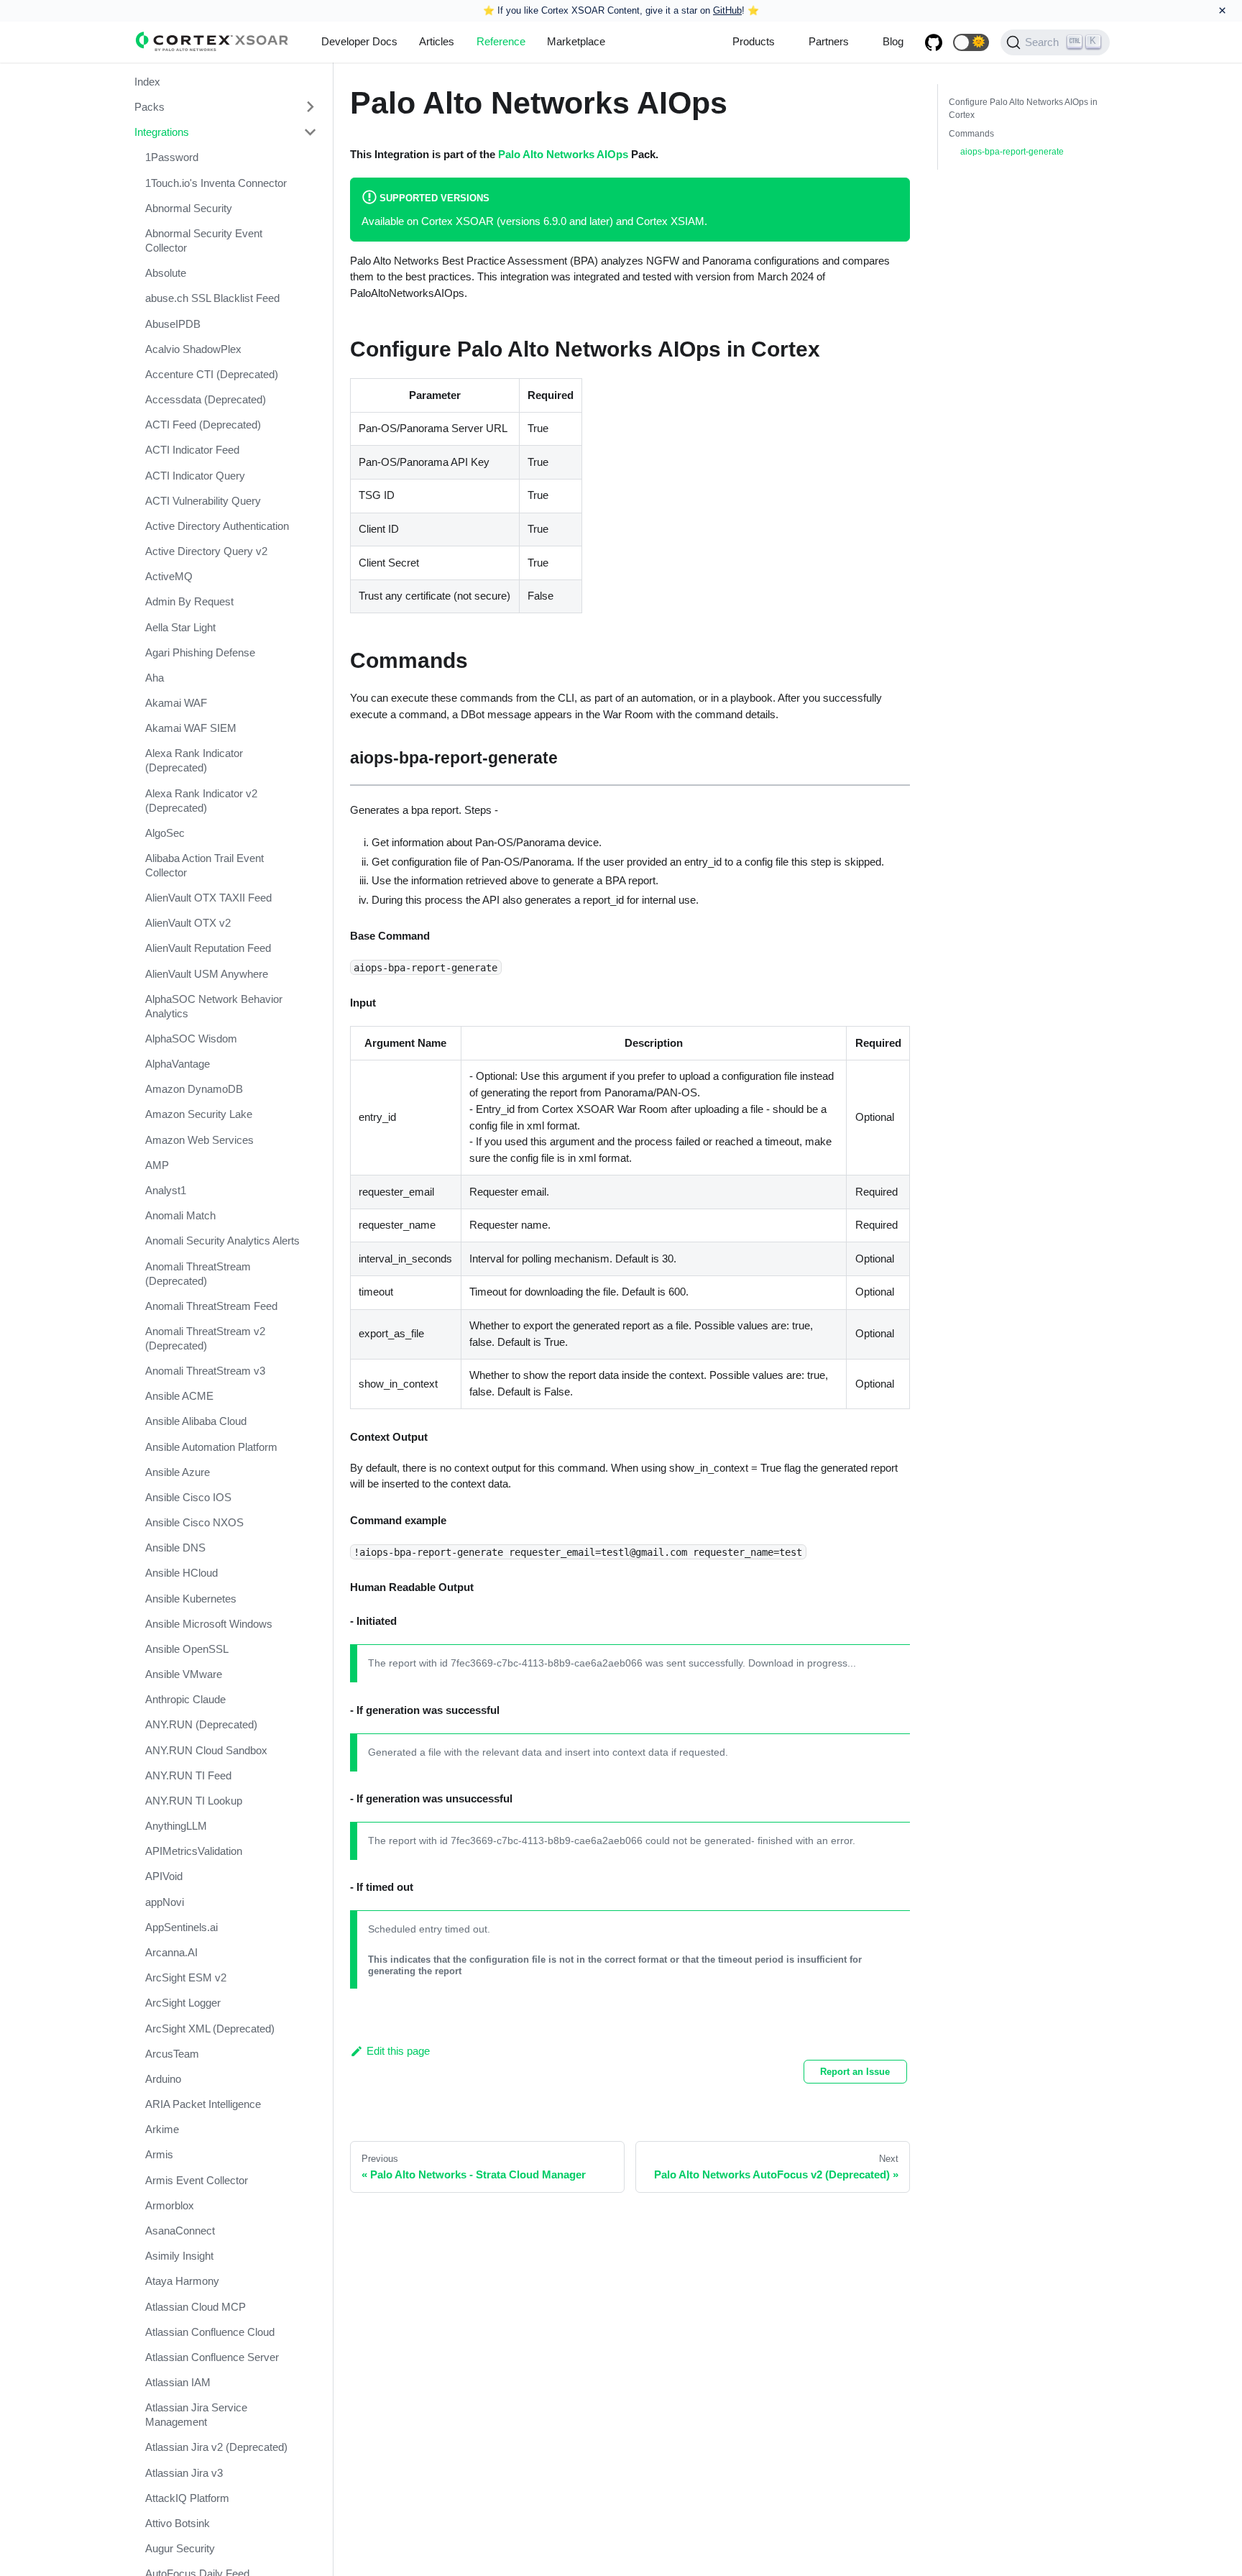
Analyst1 (166, 1190)
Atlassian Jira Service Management (196, 2415)
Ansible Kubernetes (191, 1599)
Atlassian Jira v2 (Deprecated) (216, 2447)
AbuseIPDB (173, 324)
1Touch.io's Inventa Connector (216, 183)
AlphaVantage (178, 1064)
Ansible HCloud (181, 1573)
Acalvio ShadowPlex (193, 349)
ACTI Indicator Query (195, 476)
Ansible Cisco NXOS (194, 1522)
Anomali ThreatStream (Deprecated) (198, 1274)
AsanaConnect (180, 2231)
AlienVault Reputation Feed (208, 949)
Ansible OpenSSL (187, 1649)
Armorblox (170, 2205)
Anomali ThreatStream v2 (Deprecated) (205, 1338)
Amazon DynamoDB (194, 1089)
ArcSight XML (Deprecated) (210, 2029)
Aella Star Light (180, 627)
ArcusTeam (172, 2054)
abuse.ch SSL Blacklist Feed (212, 298)
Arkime (162, 2129)
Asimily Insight (179, 2256)
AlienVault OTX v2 (188, 923)
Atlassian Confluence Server (212, 2357)
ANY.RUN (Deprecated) (201, 1725)
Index (147, 82)
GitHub (727, 10)
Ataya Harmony (182, 2281)
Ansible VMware (184, 1674)
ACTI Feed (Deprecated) (203, 425)
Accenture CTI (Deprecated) (212, 374)
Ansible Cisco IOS (188, 1497)
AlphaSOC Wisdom (191, 1039)
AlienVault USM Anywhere (207, 974)
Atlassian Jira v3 (184, 2473)
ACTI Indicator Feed (192, 450)
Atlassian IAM (178, 2382)
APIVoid (164, 1877)
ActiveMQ (169, 576)
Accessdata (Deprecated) (206, 399)
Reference (501, 41)
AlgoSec (165, 833)
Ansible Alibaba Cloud (196, 1422)
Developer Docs (359, 41)
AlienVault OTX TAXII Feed (208, 898)
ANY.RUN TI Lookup (194, 1801)
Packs (149, 107)
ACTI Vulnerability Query (203, 501)
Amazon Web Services (199, 1140)
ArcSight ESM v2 (186, 1977)
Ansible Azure (178, 1472)
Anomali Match (180, 1215)
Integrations (162, 132)
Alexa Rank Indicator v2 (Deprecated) (201, 801)
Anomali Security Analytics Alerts (222, 1241)
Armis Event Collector (197, 2180)
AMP (157, 1165)
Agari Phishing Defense (200, 652)
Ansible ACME (179, 1396)
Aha (155, 678)
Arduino (163, 2079)
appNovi (165, 1902)
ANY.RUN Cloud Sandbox (206, 1750)
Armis (159, 2154)
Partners (829, 41)
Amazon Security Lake (199, 1115)
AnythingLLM (176, 1826)
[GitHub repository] (934, 42)
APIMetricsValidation (194, 1851)
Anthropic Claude (185, 1699)
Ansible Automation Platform (211, 1447)
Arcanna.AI (171, 1952)
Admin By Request (189, 602)
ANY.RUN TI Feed (188, 1775)
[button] (971, 42)
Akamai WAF (176, 703)
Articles (437, 41)
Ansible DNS (175, 1548)
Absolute (166, 273)
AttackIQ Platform (187, 2498)
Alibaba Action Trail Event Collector (204, 865)
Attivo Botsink (178, 2523)
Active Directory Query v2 (206, 551)
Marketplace (576, 41)
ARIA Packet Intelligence (203, 2104)
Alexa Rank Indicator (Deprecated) (194, 761)
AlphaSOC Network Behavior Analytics (214, 1006)
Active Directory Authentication (217, 526)
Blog (893, 41)
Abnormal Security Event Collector (204, 240)
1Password (172, 158)
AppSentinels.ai (181, 1927)
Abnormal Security (189, 208)
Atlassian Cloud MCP (195, 2307)
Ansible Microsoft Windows (209, 1624)
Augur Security (180, 2548)
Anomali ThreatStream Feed (211, 1306)
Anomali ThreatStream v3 (205, 1371)
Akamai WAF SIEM (191, 728)
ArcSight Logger (183, 2003)
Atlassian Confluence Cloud (210, 2332)
